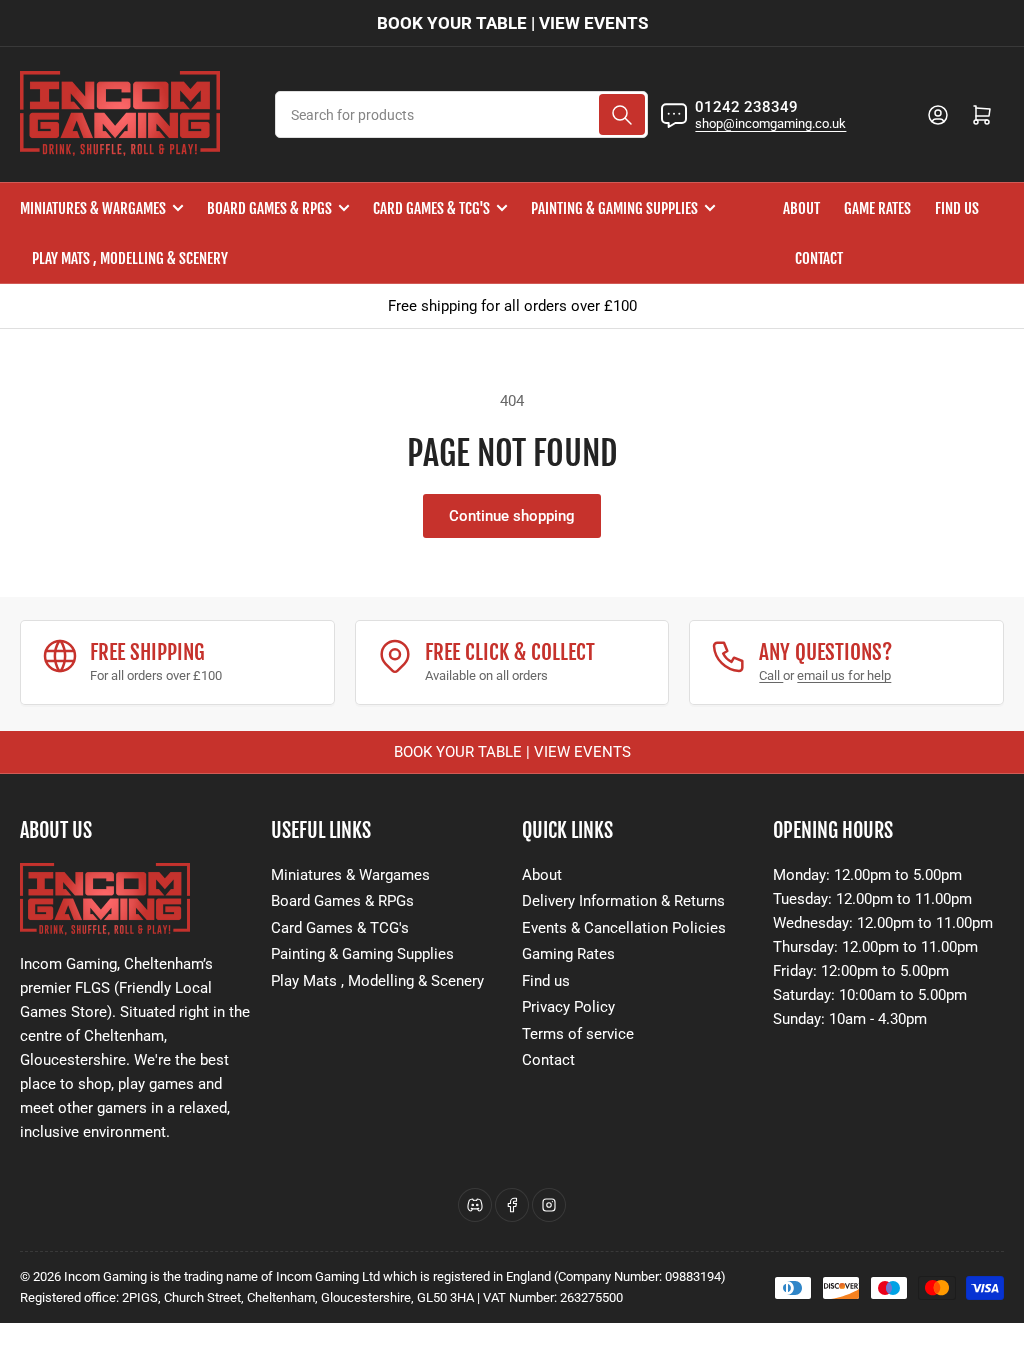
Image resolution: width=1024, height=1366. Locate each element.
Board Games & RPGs (269, 208)
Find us (957, 208)
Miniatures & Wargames (93, 208)
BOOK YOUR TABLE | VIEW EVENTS (512, 23)
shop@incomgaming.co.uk (770, 123)
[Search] (622, 114)
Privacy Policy (568, 1007)
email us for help (844, 675)
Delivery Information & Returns (623, 901)
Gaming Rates (568, 954)
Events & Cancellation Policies (624, 928)
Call (771, 675)
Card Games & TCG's (431, 208)
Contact (819, 258)
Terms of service (578, 1034)
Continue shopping (512, 516)
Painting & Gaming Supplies (614, 208)
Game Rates (877, 208)
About (801, 208)
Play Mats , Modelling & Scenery (130, 258)
